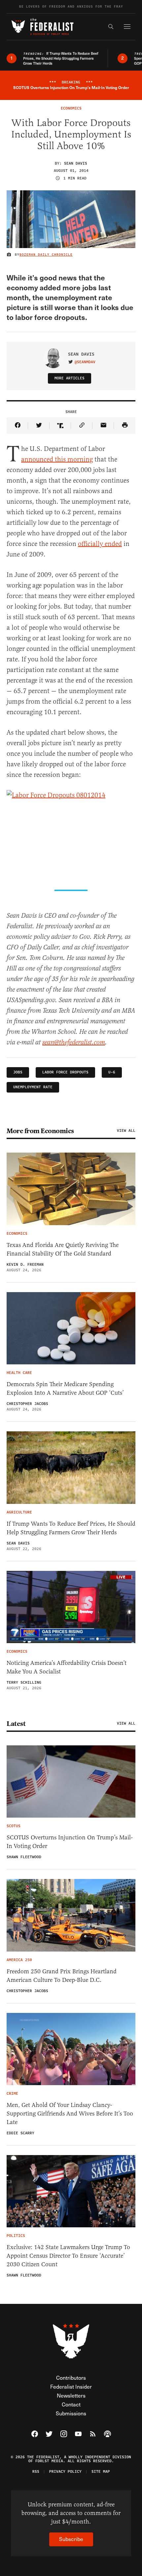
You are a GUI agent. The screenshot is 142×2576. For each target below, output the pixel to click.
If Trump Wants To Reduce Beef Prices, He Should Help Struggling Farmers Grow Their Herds (71, 1528)
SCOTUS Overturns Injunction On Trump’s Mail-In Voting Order (70, 1842)
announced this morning (57, 459)
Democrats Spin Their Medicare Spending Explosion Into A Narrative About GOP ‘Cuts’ (65, 1388)
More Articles (70, 378)
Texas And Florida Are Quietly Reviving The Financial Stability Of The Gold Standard (63, 1249)
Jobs (18, 1072)
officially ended (100, 544)
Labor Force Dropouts (65, 1072)
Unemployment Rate (33, 1087)
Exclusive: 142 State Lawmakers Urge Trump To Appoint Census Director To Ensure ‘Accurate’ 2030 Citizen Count (68, 2256)
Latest (16, 1724)
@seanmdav (85, 362)
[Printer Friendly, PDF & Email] (125, 426)
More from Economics (40, 1131)
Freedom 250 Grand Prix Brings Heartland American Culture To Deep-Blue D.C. (62, 1976)
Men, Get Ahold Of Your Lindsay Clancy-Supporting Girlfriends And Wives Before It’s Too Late (70, 2114)
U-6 (112, 1072)
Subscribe (71, 2539)
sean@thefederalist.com (74, 1043)
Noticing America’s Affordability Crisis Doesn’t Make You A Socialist (67, 1667)
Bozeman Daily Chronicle (46, 255)
